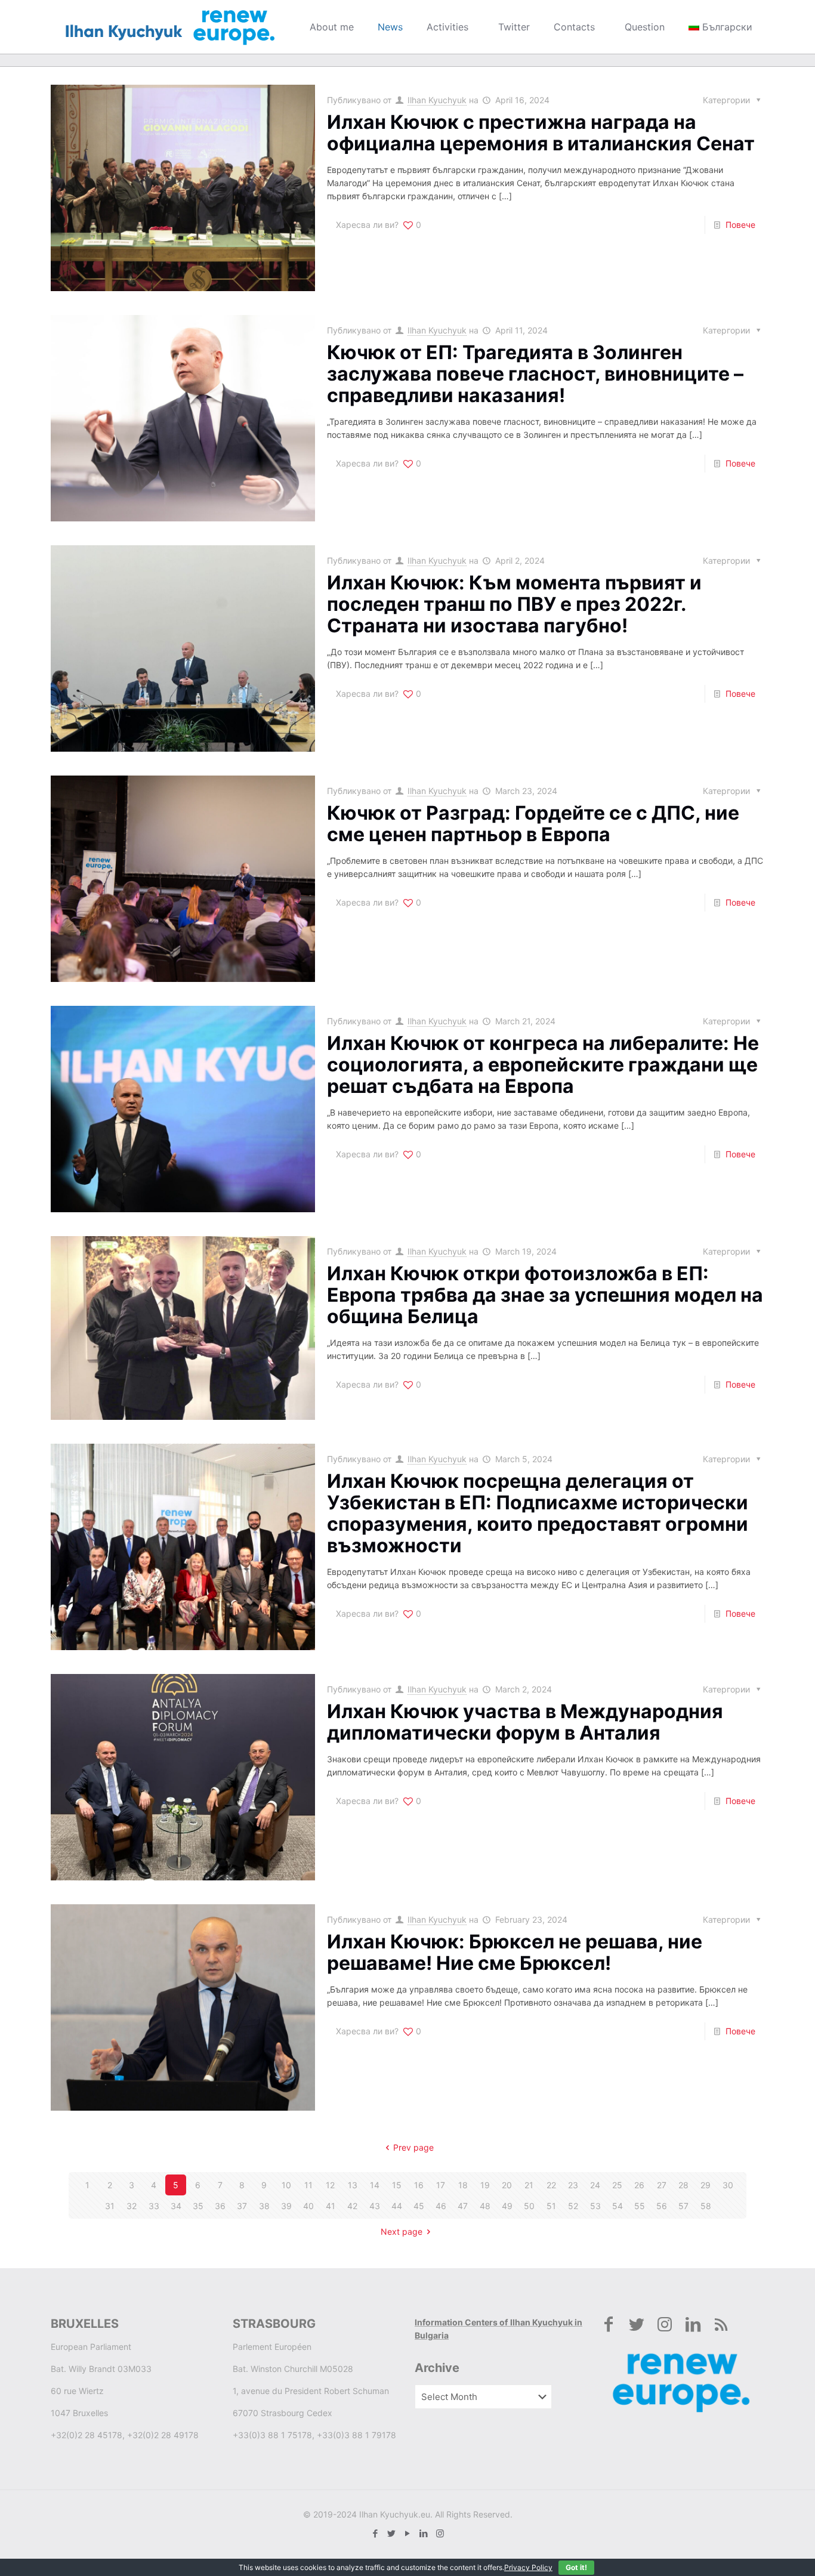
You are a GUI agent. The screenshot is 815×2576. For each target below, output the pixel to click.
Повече (740, 225)
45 (419, 2206)
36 (220, 2206)
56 (662, 2206)
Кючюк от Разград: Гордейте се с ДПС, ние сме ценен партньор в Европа (533, 824)
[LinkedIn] (424, 2533)
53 (595, 2206)
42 (352, 2206)
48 (485, 2206)
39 (286, 2206)
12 (330, 2185)
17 (441, 2185)
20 (507, 2185)
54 (618, 2206)
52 (573, 2206)
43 (375, 2206)
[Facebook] (376, 2533)
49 (507, 2206)
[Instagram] (440, 2533)
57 (683, 2206)
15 (397, 2185)
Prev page (413, 2147)
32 (132, 2206)
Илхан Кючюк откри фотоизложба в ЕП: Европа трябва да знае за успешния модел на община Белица (545, 1295)
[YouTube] (408, 2533)
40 (308, 2206)
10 (286, 2185)
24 (595, 2185)
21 (529, 2185)
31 (110, 2206)
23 (573, 2185)
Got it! (576, 2567)
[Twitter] (392, 2533)
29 (706, 2185)
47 (463, 2206)
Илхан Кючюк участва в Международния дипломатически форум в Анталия (525, 1722)
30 (728, 2185)
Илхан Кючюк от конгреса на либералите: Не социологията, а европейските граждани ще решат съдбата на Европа (543, 1065)
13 (353, 2185)
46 (441, 2206)
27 (662, 2185)
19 (485, 2185)
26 (639, 2185)
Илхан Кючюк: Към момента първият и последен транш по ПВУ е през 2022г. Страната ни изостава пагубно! (514, 604)
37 (242, 2206)
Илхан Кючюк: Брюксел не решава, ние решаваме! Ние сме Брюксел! (515, 1952)
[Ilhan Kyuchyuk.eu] (170, 27)
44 (397, 2206)
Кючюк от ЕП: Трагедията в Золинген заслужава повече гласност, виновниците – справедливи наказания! (535, 374)
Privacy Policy (528, 2567)
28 (683, 2185)
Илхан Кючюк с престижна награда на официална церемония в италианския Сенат (541, 133)
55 (640, 2206)
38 (264, 2206)
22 (551, 2185)
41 (331, 2206)
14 (375, 2185)
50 (529, 2206)
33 (154, 2206)
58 (706, 2206)
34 (176, 2206)
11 (308, 2185)
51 (551, 2206)
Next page (402, 2231)
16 (419, 2185)
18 (463, 2185)
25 (617, 2185)
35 (198, 2206)
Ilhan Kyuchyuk (437, 100)
